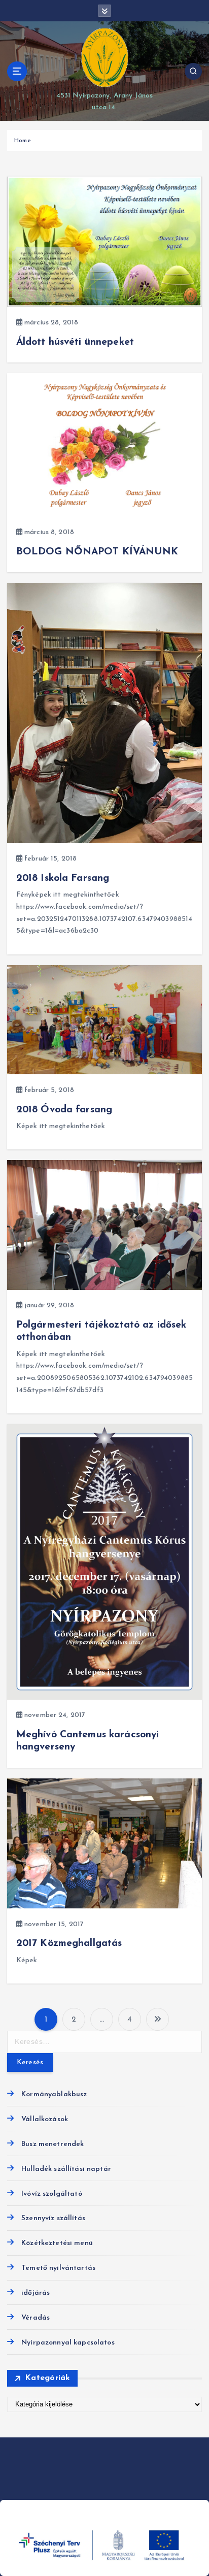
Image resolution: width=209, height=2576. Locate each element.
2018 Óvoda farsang (64, 1110)
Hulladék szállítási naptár (66, 2169)
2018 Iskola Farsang (63, 878)
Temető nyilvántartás (58, 2268)
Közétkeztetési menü (57, 2243)
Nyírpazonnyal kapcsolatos (68, 2343)
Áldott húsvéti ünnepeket (75, 342)
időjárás (36, 2293)
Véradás (36, 2318)
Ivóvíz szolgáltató (52, 2194)
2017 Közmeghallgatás (69, 1943)
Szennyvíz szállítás (53, 2218)
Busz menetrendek (53, 2144)
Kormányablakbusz (54, 2094)
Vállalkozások (45, 2119)
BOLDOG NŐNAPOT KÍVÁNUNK (97, 552)
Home (23, 141)
